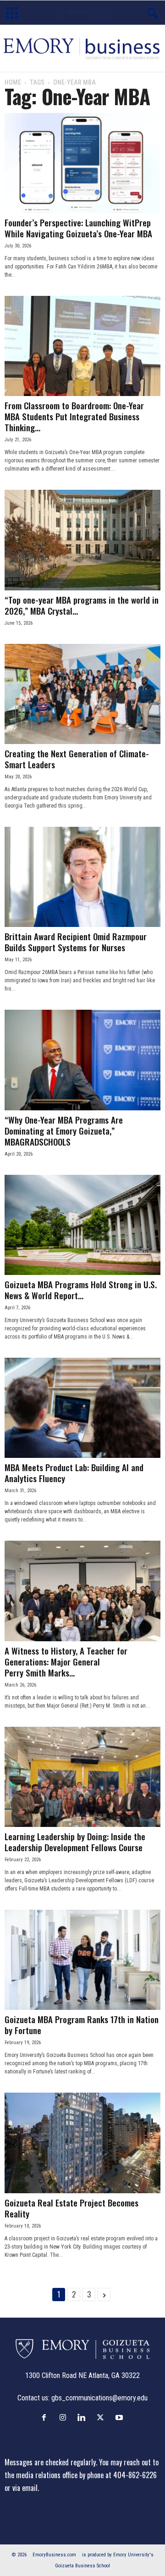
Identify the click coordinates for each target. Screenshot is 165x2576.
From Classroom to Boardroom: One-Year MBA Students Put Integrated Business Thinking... (74, 416)
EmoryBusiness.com (54, 2555)
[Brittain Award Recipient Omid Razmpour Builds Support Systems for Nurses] (82, 877)
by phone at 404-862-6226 (118, 2475)
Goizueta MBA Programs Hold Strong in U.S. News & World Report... (81, 1290)
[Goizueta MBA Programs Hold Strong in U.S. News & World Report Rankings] (82, 1225)
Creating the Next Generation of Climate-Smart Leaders (77, 759)
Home (13, 82)
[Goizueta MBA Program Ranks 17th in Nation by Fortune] (82, 1960)
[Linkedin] (84, 2417)
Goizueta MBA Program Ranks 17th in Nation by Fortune (82, 2024)
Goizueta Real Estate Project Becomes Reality (71, 2208)
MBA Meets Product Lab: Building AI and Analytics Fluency (74, 1473)
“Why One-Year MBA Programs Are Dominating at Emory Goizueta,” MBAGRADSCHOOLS (64, 1130)
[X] (102, 2417)
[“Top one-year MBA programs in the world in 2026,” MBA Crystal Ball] (82, 540)
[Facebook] (46, 2417)
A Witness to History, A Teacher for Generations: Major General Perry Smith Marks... (66, 1661)
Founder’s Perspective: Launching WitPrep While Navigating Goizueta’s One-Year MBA (78, 228)
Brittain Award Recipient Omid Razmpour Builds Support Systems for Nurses (76, 942)
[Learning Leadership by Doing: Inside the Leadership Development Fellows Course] (82, 1777)
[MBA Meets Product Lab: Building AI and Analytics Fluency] (82, 1408)
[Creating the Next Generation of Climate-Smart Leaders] (82, 694)
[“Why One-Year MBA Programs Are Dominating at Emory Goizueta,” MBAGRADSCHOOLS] (82, 1060)
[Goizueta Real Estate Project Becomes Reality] (82, 2143)
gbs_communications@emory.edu (99, 2398)
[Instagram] (65, 2417)
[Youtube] (120, 2417)
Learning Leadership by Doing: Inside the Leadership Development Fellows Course (75, 1842)
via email (25, 2488)
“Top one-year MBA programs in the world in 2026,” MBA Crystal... (82, 605)
